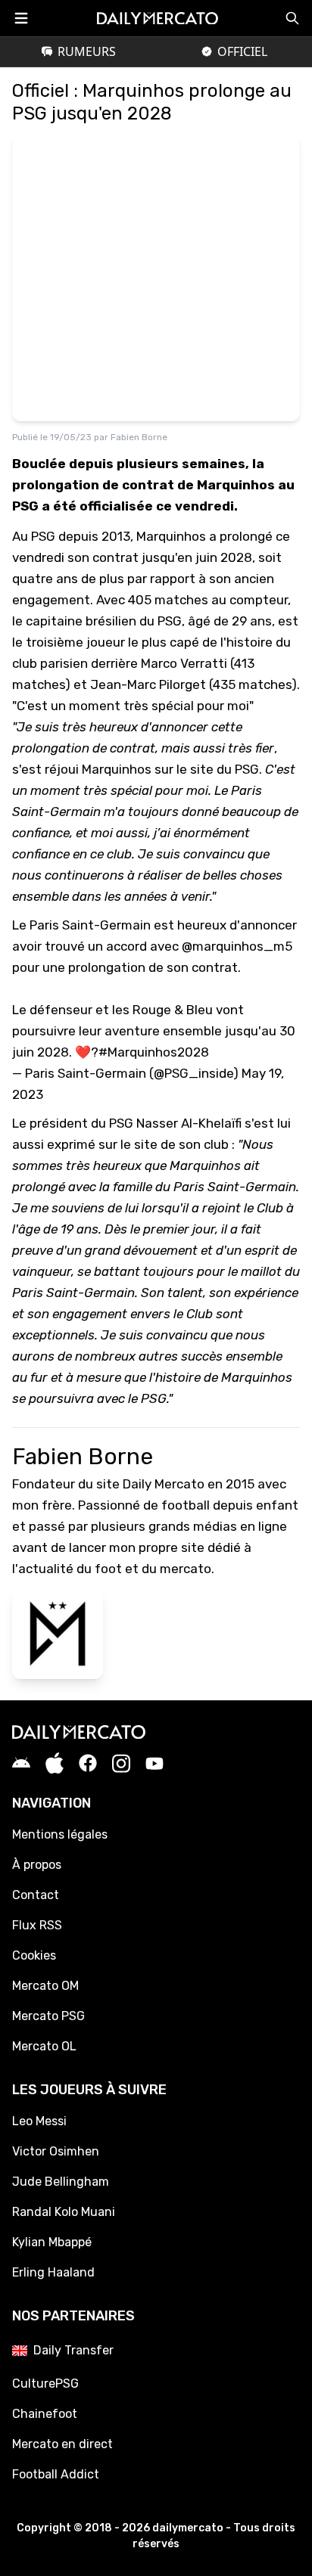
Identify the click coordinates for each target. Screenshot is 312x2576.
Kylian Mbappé (52, 2242)
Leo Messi (39, 2121)
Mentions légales (60, 1834)
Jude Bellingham (61, 2182)
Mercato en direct (62, 2444)
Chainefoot (45, 2414)
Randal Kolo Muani (64, 2212)
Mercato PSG (48, 2016)
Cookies (34, 1955)
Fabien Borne (139, 437)
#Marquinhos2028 (154, 1052)
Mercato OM (45, 1986)
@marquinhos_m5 (237, 946)
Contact (36, 1895)
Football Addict (56, 2474)
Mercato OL (44, 2046)
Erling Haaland (53, 2272)
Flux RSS (37, 1925)
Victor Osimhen (56, 2151)
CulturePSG (45, 2384)
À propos (37, 1865)
